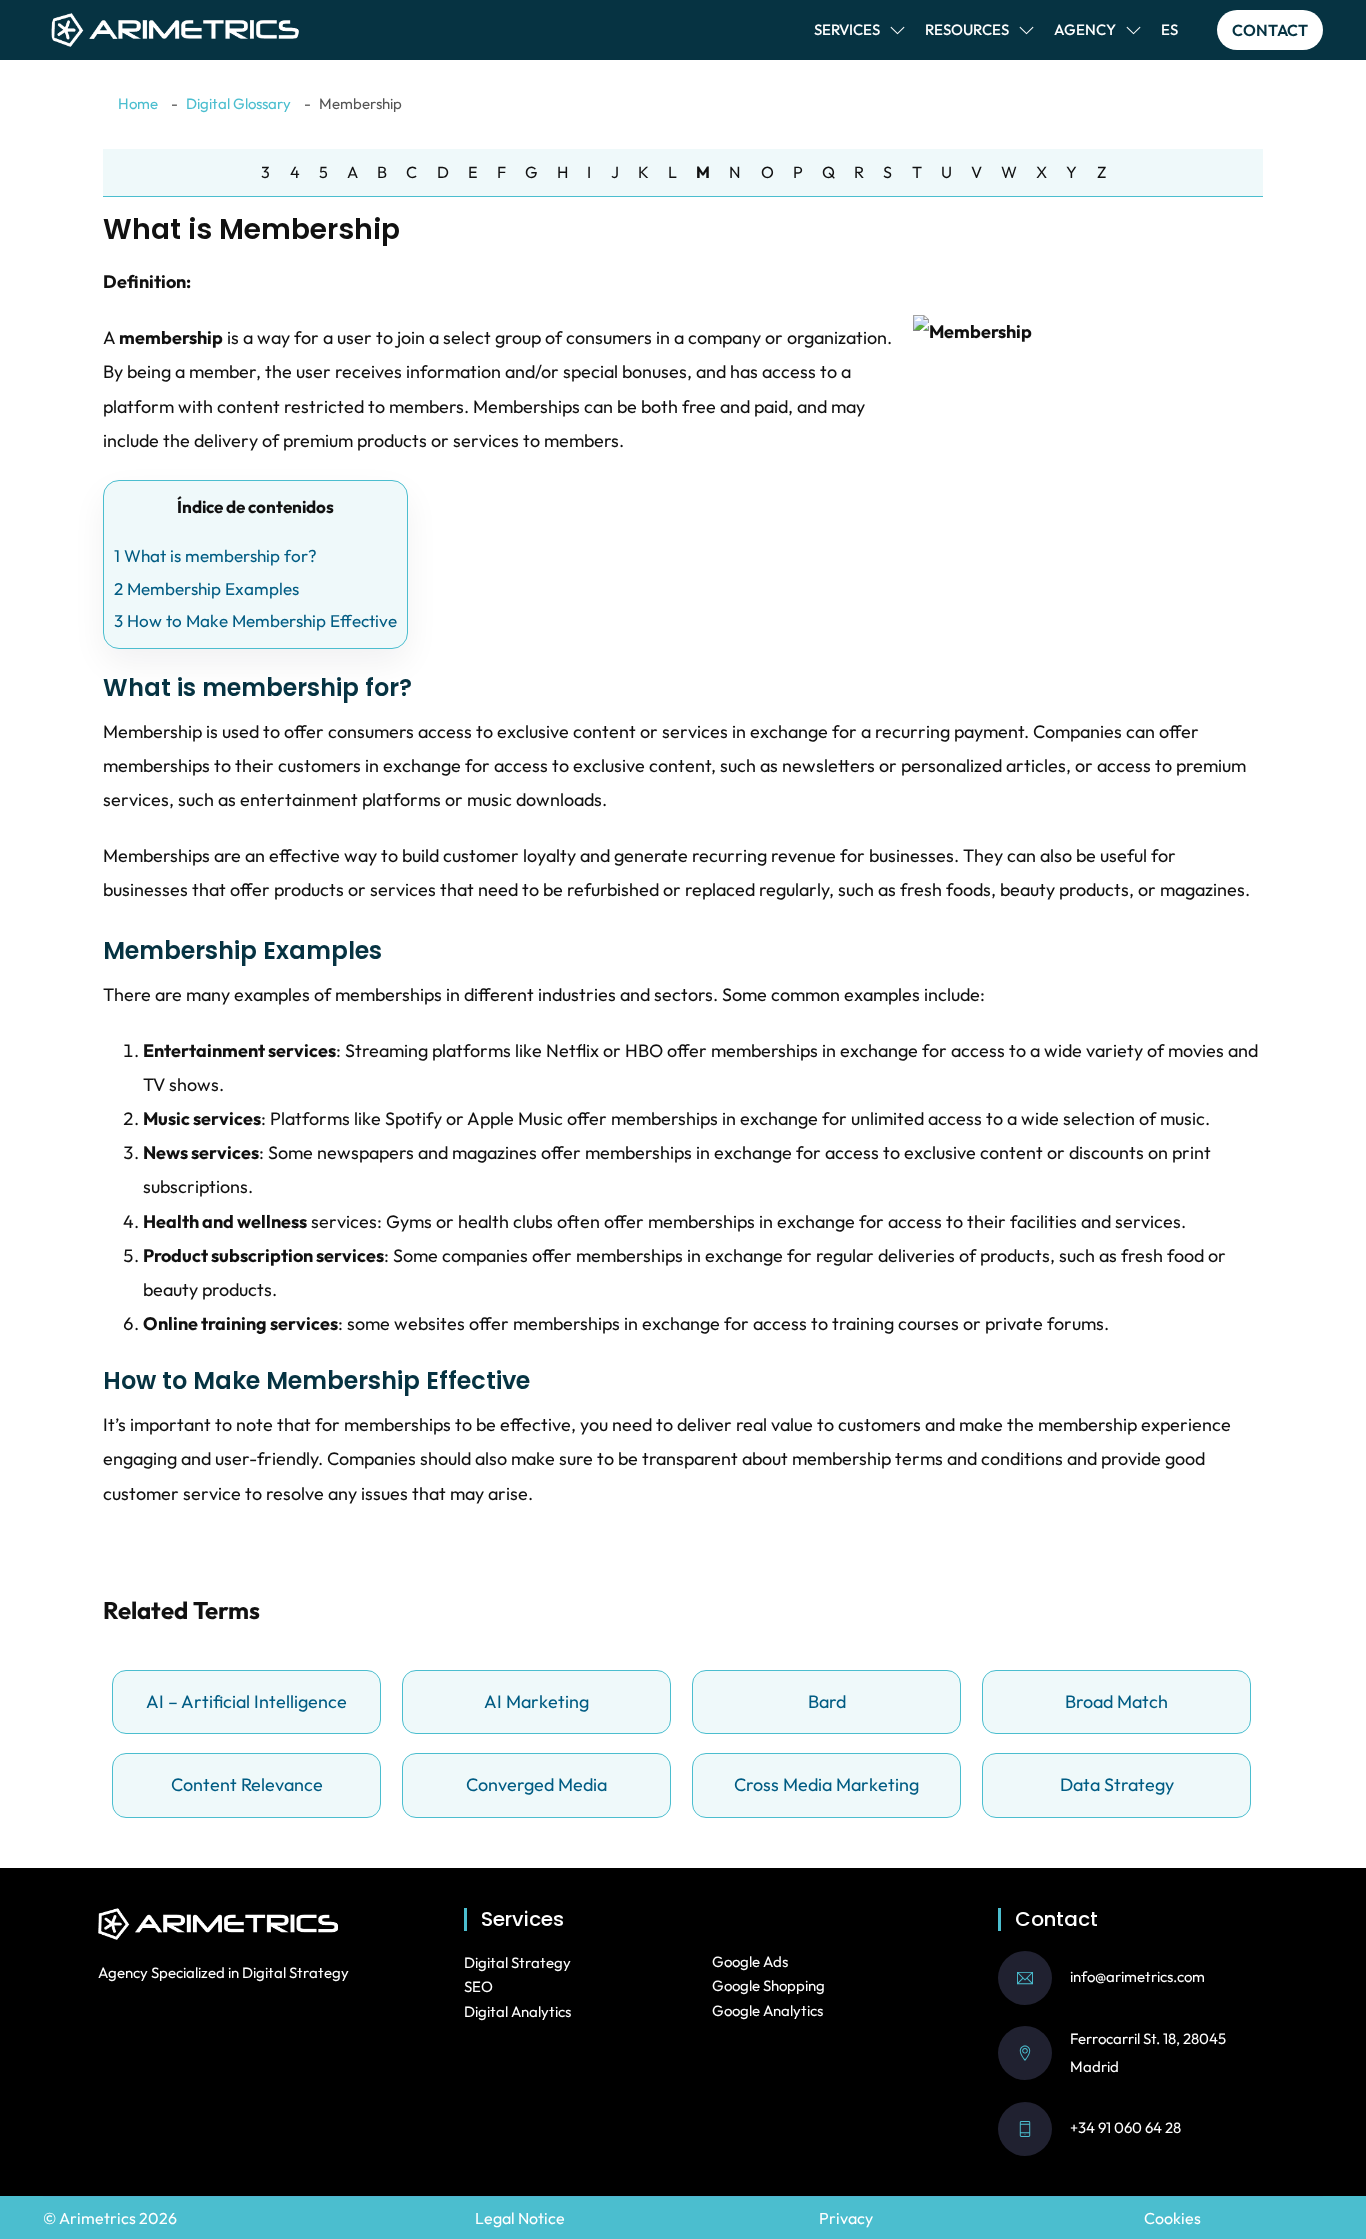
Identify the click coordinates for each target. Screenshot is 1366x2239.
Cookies (1172, 2218)
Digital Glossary (238, 103)
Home (138, 103)
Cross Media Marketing (826, 1784)
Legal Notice (520, 2218)
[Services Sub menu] (897, 30)
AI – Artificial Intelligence (246, 1701)
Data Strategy (1117, 1784)
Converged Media (536, 1784)
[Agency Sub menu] (1133, 30)
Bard (827, 1701)
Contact (1270, 30)
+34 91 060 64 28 (1125, 2127)
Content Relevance (247, 1784)
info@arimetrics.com (1137, 1976)
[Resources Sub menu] (1026, 30)
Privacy (846, 2218)
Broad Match (1116, 1701)
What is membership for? (215, 555)
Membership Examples (206, 588)
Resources (967, 29)
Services (847, 29)
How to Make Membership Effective (255, 620)
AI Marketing (536, 1701)
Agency (1085, 29)
